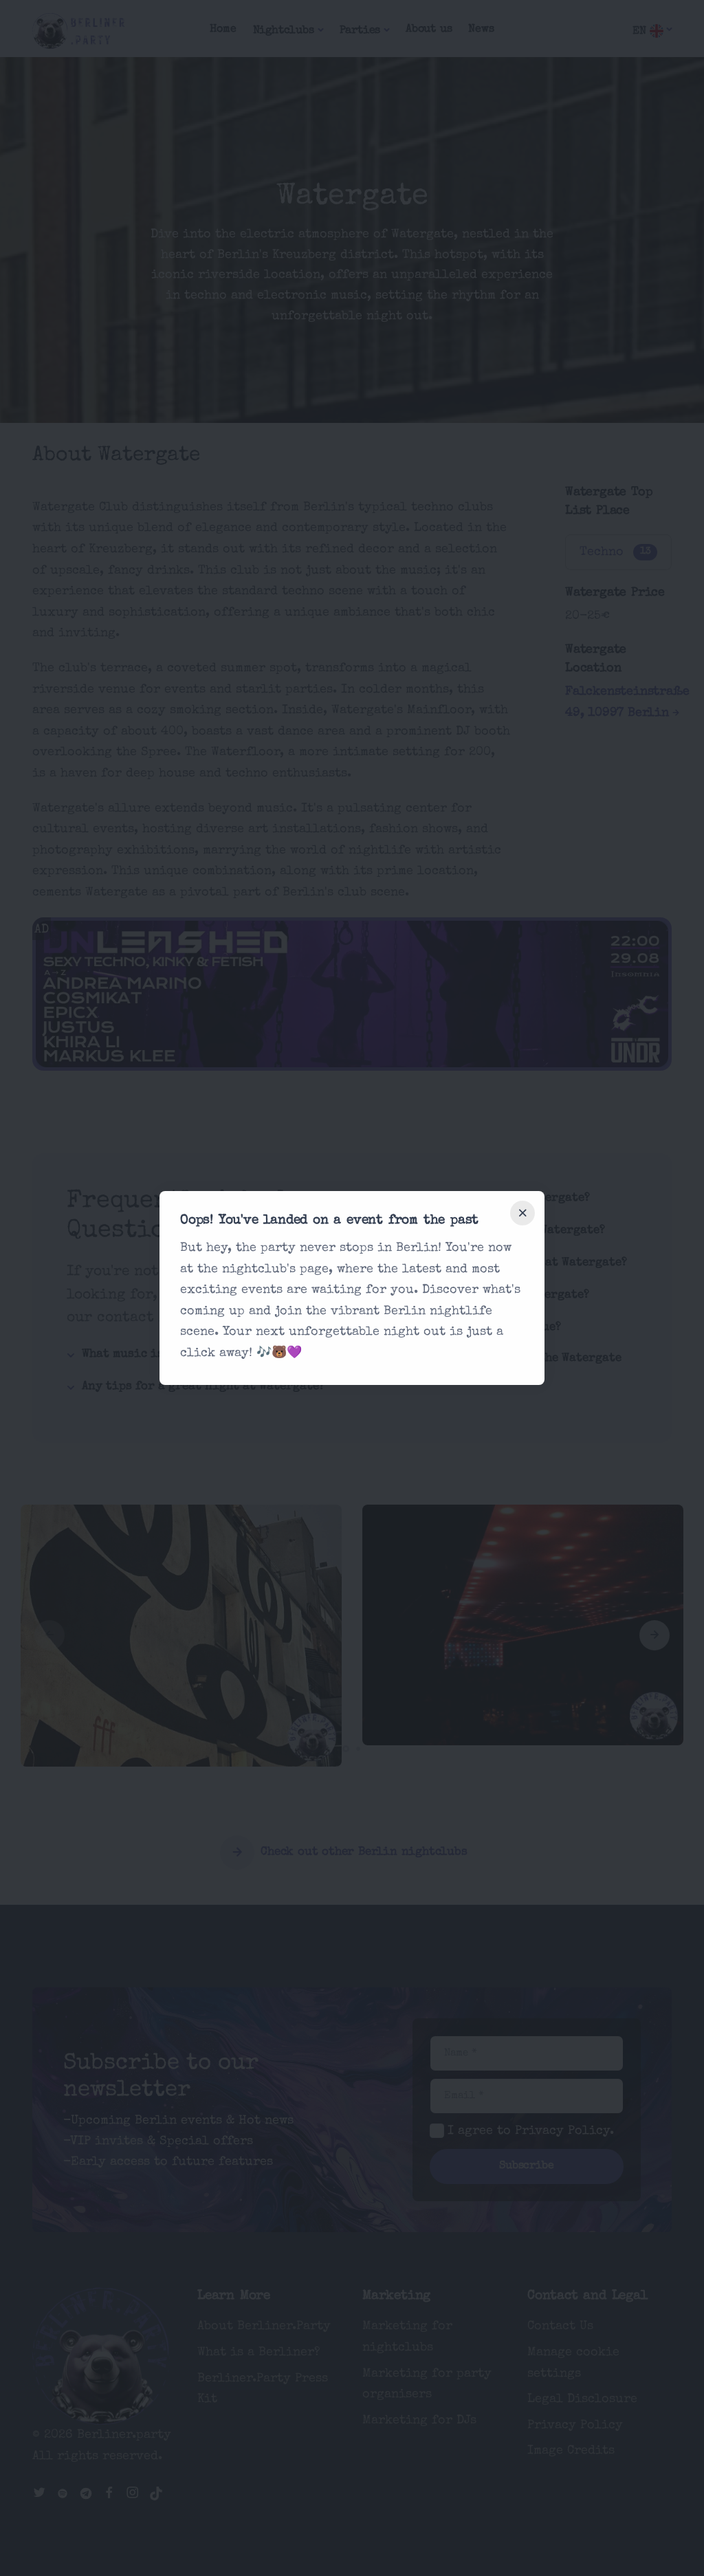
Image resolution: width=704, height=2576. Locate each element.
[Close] (522, 1213)
